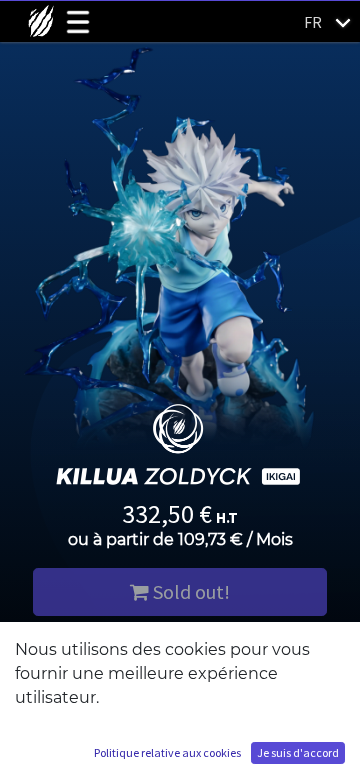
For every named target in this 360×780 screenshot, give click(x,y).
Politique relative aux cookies (167, 752)
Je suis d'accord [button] (298, 752)
